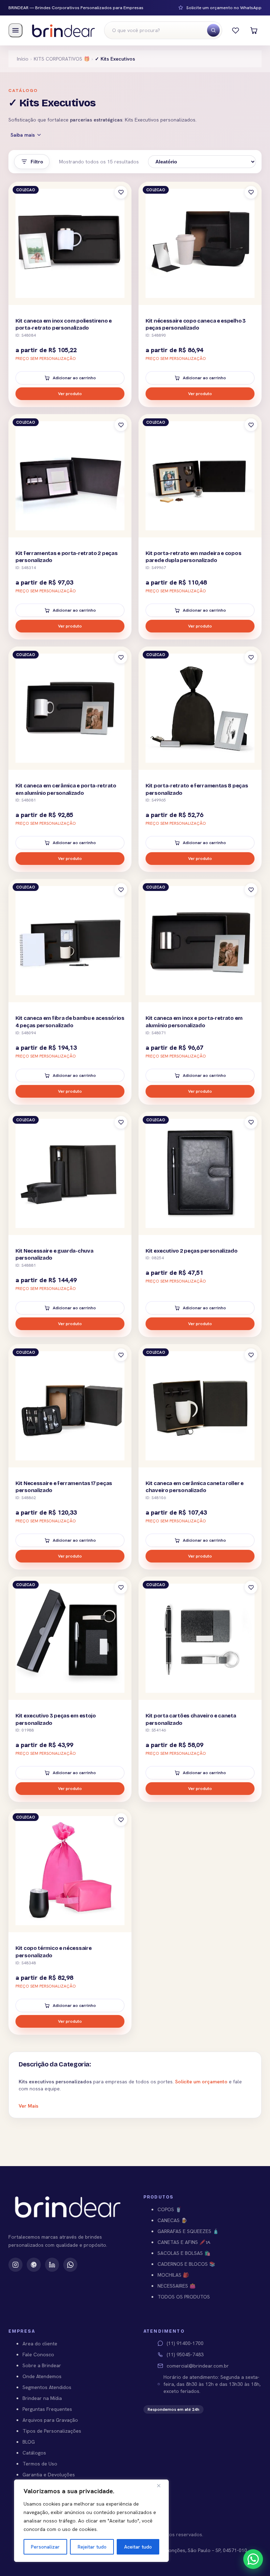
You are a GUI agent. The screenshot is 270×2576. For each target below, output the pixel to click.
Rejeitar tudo (92, 2547)
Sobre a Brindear (42, 2365)
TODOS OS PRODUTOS (184, 2297)
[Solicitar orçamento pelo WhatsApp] (253, 2559)
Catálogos (34, 2453)
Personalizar (45, 2547)
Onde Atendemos (42, 2376)
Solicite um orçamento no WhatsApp (224, 8)
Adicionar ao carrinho (74, 378)
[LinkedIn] (52, 2265)
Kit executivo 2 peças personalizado (192, 1251)
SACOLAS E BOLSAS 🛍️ (184, 2253)
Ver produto (70, 394)
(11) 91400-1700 (185, 2343)
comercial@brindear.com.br (198, 2366)
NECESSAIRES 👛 (176, 2286)
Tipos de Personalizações (52, 2431)
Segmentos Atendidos (47, 2387)
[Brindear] (63, 30)
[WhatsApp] (70, 2265)
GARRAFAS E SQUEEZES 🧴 (188, 2231)
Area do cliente (40, 2344)
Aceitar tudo (138, 2547)
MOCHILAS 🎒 (173, 2275)
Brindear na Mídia (42, 2398)
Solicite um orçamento (201, 2082)
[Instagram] (15, 2265)
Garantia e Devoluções (49, 2475)
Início (23, 59)
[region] (91, 2521)
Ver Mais (28, 2106)
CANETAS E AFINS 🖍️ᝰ (184, 2242)
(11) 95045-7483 (185, 2354)
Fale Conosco (38, 2354)
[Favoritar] (121, 192)
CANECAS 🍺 (172, 2220)
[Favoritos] (236, 30)
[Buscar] (213, 30)
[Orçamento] (254, 30)
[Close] (161, 2485)
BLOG (29, 2442)
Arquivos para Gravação (50, 2420)
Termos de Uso (40, 2464)
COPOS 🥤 (169, 2209)
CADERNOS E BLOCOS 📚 (186, 2264)
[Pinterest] (34, 2265)
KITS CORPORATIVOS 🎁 (62, 59)
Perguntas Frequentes (47, 2409)
